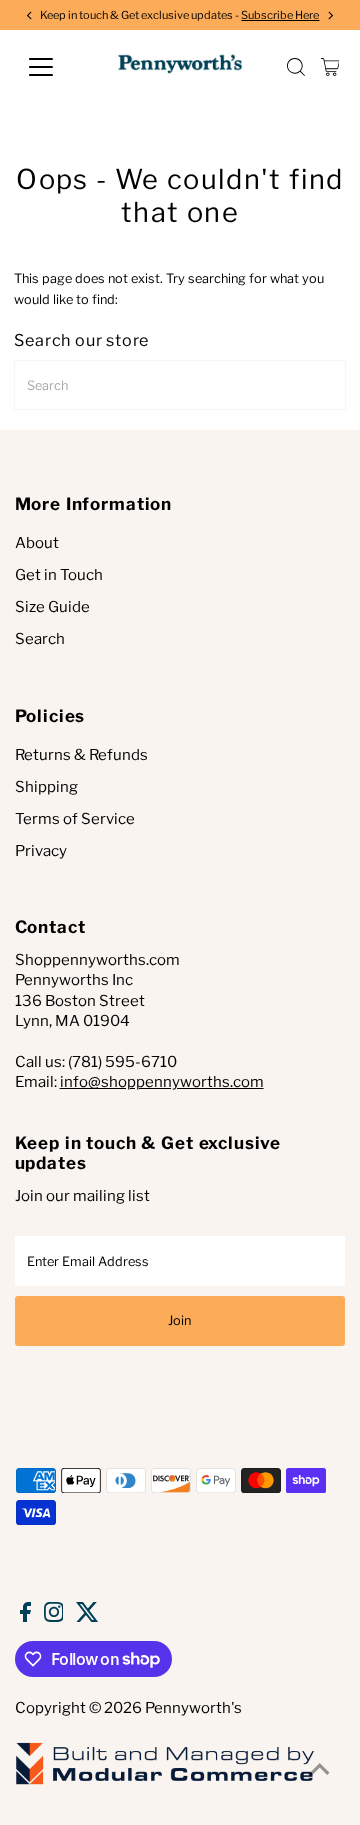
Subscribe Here (280, 15)
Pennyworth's (193, 1708)
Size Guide (52, 607)
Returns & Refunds (81, 755)
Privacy (41, 851)
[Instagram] (54, 1617)
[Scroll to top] (320, 1770)
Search (40, 639)
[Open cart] (330, 67)
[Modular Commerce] (165, 1783)
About (37, 543)
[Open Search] (296, 67)
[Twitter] (87, 1617)
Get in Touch (59, 575)
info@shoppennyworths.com (162, 1082)
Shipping (46, 787)
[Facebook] (25, 1617)
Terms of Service (75, 819)
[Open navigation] (53, 67)
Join (179, 1320)
